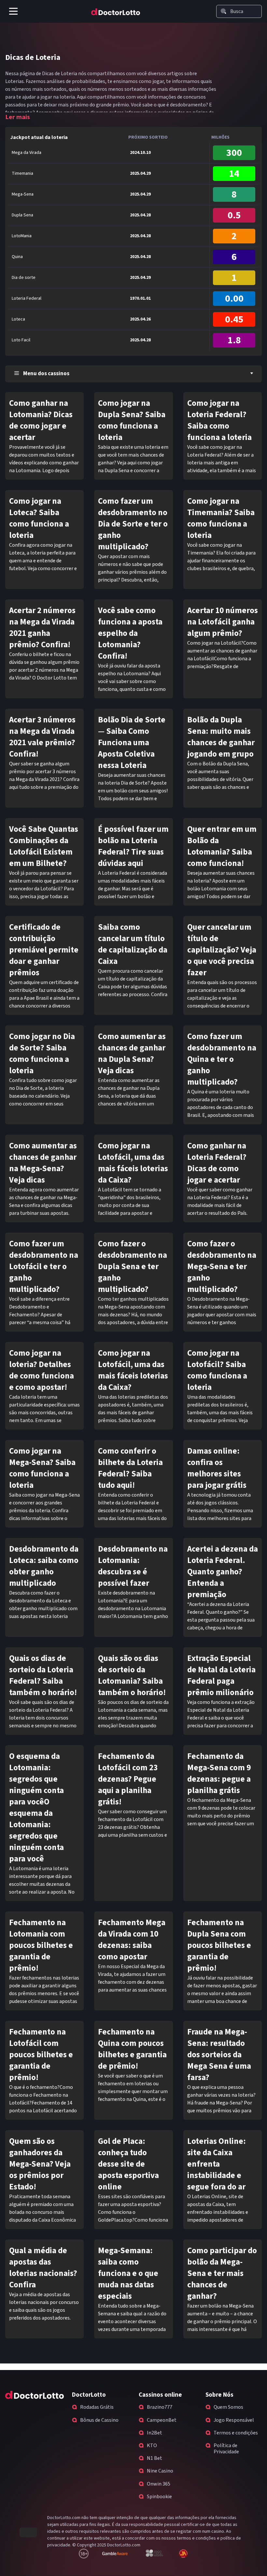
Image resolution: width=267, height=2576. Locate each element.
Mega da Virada (27, 153)
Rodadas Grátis (97, 2407)
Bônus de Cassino (99, 2420)
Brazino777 (160, 2407)
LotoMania (22, 236)
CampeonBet (162, 2420)
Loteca (18, 319)
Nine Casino (160, 2471)
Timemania (22, 173)
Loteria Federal (27, 298)
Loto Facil (21, 340)
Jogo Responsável (234, 2420)
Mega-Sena (23, 194)
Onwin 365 (159, 2484)
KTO (152, 2446)
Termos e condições (236, 2433)
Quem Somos (228, 2407)
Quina (17, 257)
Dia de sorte (24, 278)
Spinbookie (159, 2497)
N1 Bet (155, 2458)
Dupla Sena (22, 215)
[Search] (223, 11)
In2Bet (155, 2433)
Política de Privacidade (226, 2449)
